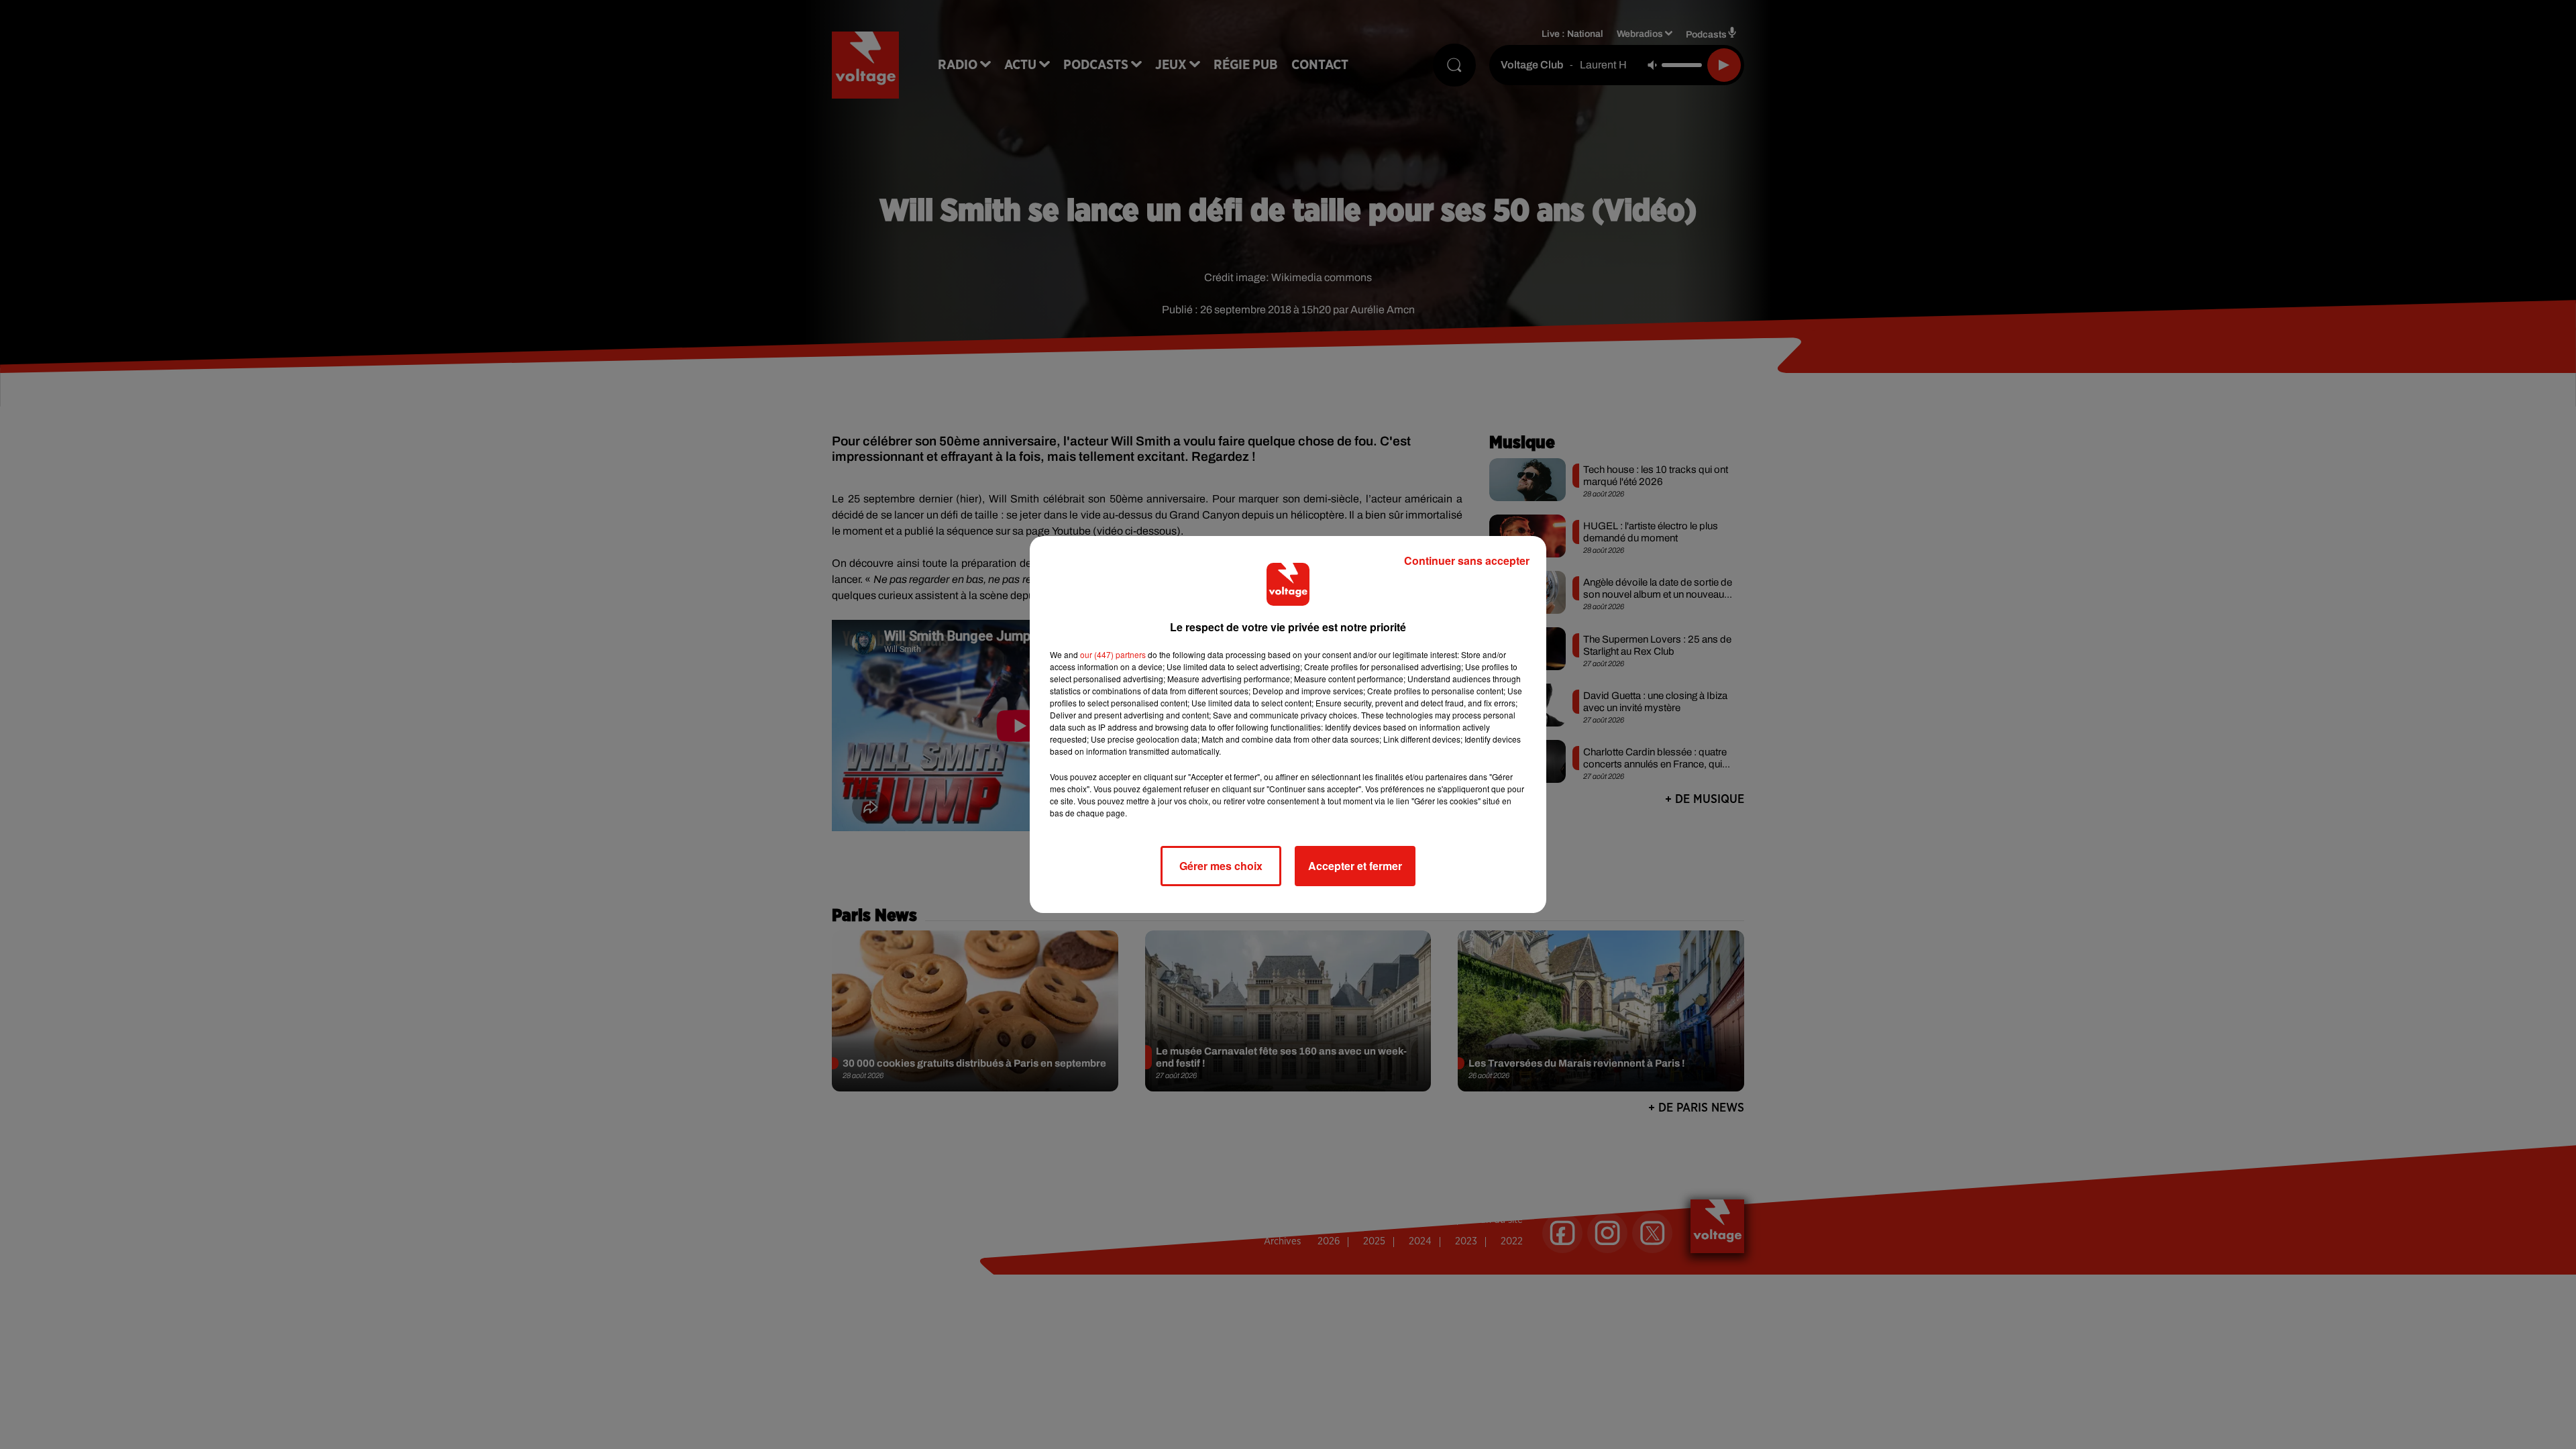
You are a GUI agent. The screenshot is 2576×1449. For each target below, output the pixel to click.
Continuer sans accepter (1467, 560)
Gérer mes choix (1221, 866)
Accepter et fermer (1355, 866)
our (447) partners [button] (1113, 654)
